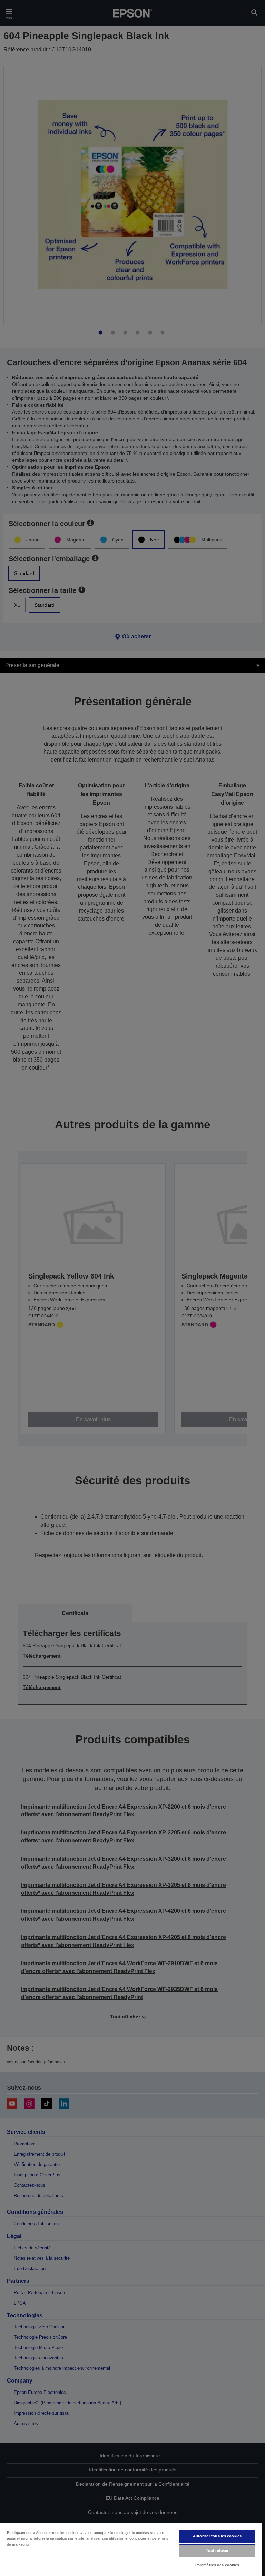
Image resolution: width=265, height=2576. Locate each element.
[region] (131, 2549)
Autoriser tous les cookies (217, 2536)
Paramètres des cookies (217, 2565)
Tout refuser (217, 2550)
